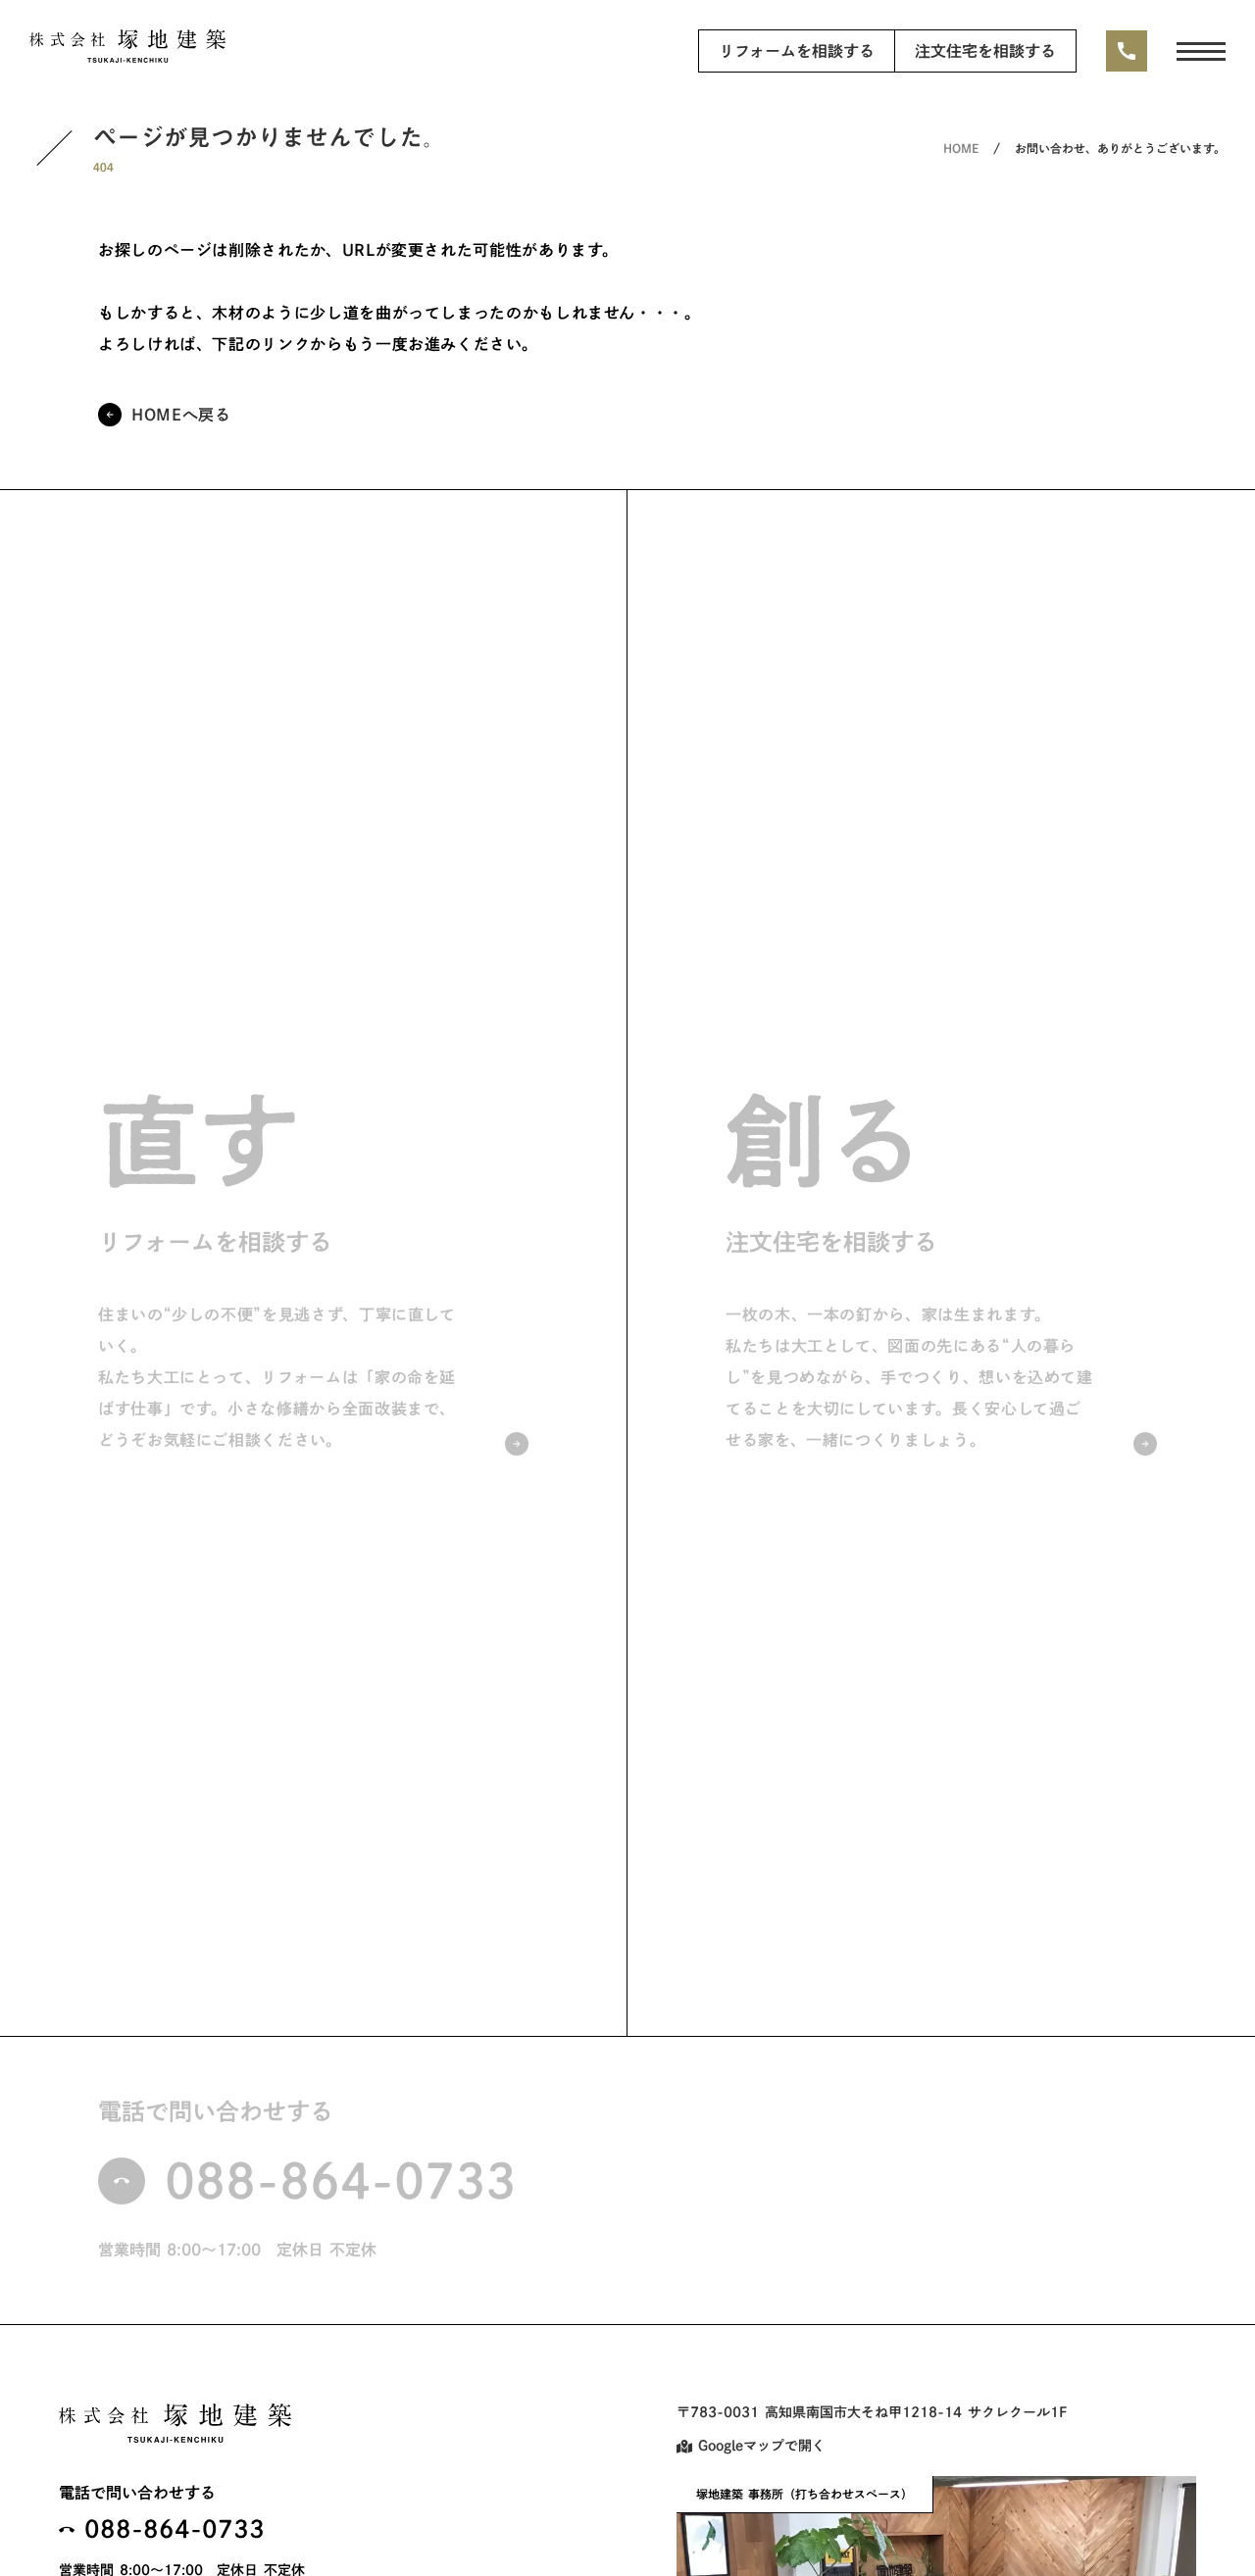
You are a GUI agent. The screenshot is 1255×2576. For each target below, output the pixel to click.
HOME (961, 148)
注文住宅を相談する (985, 51)
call (1127, 51)
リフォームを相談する (797, 51)
